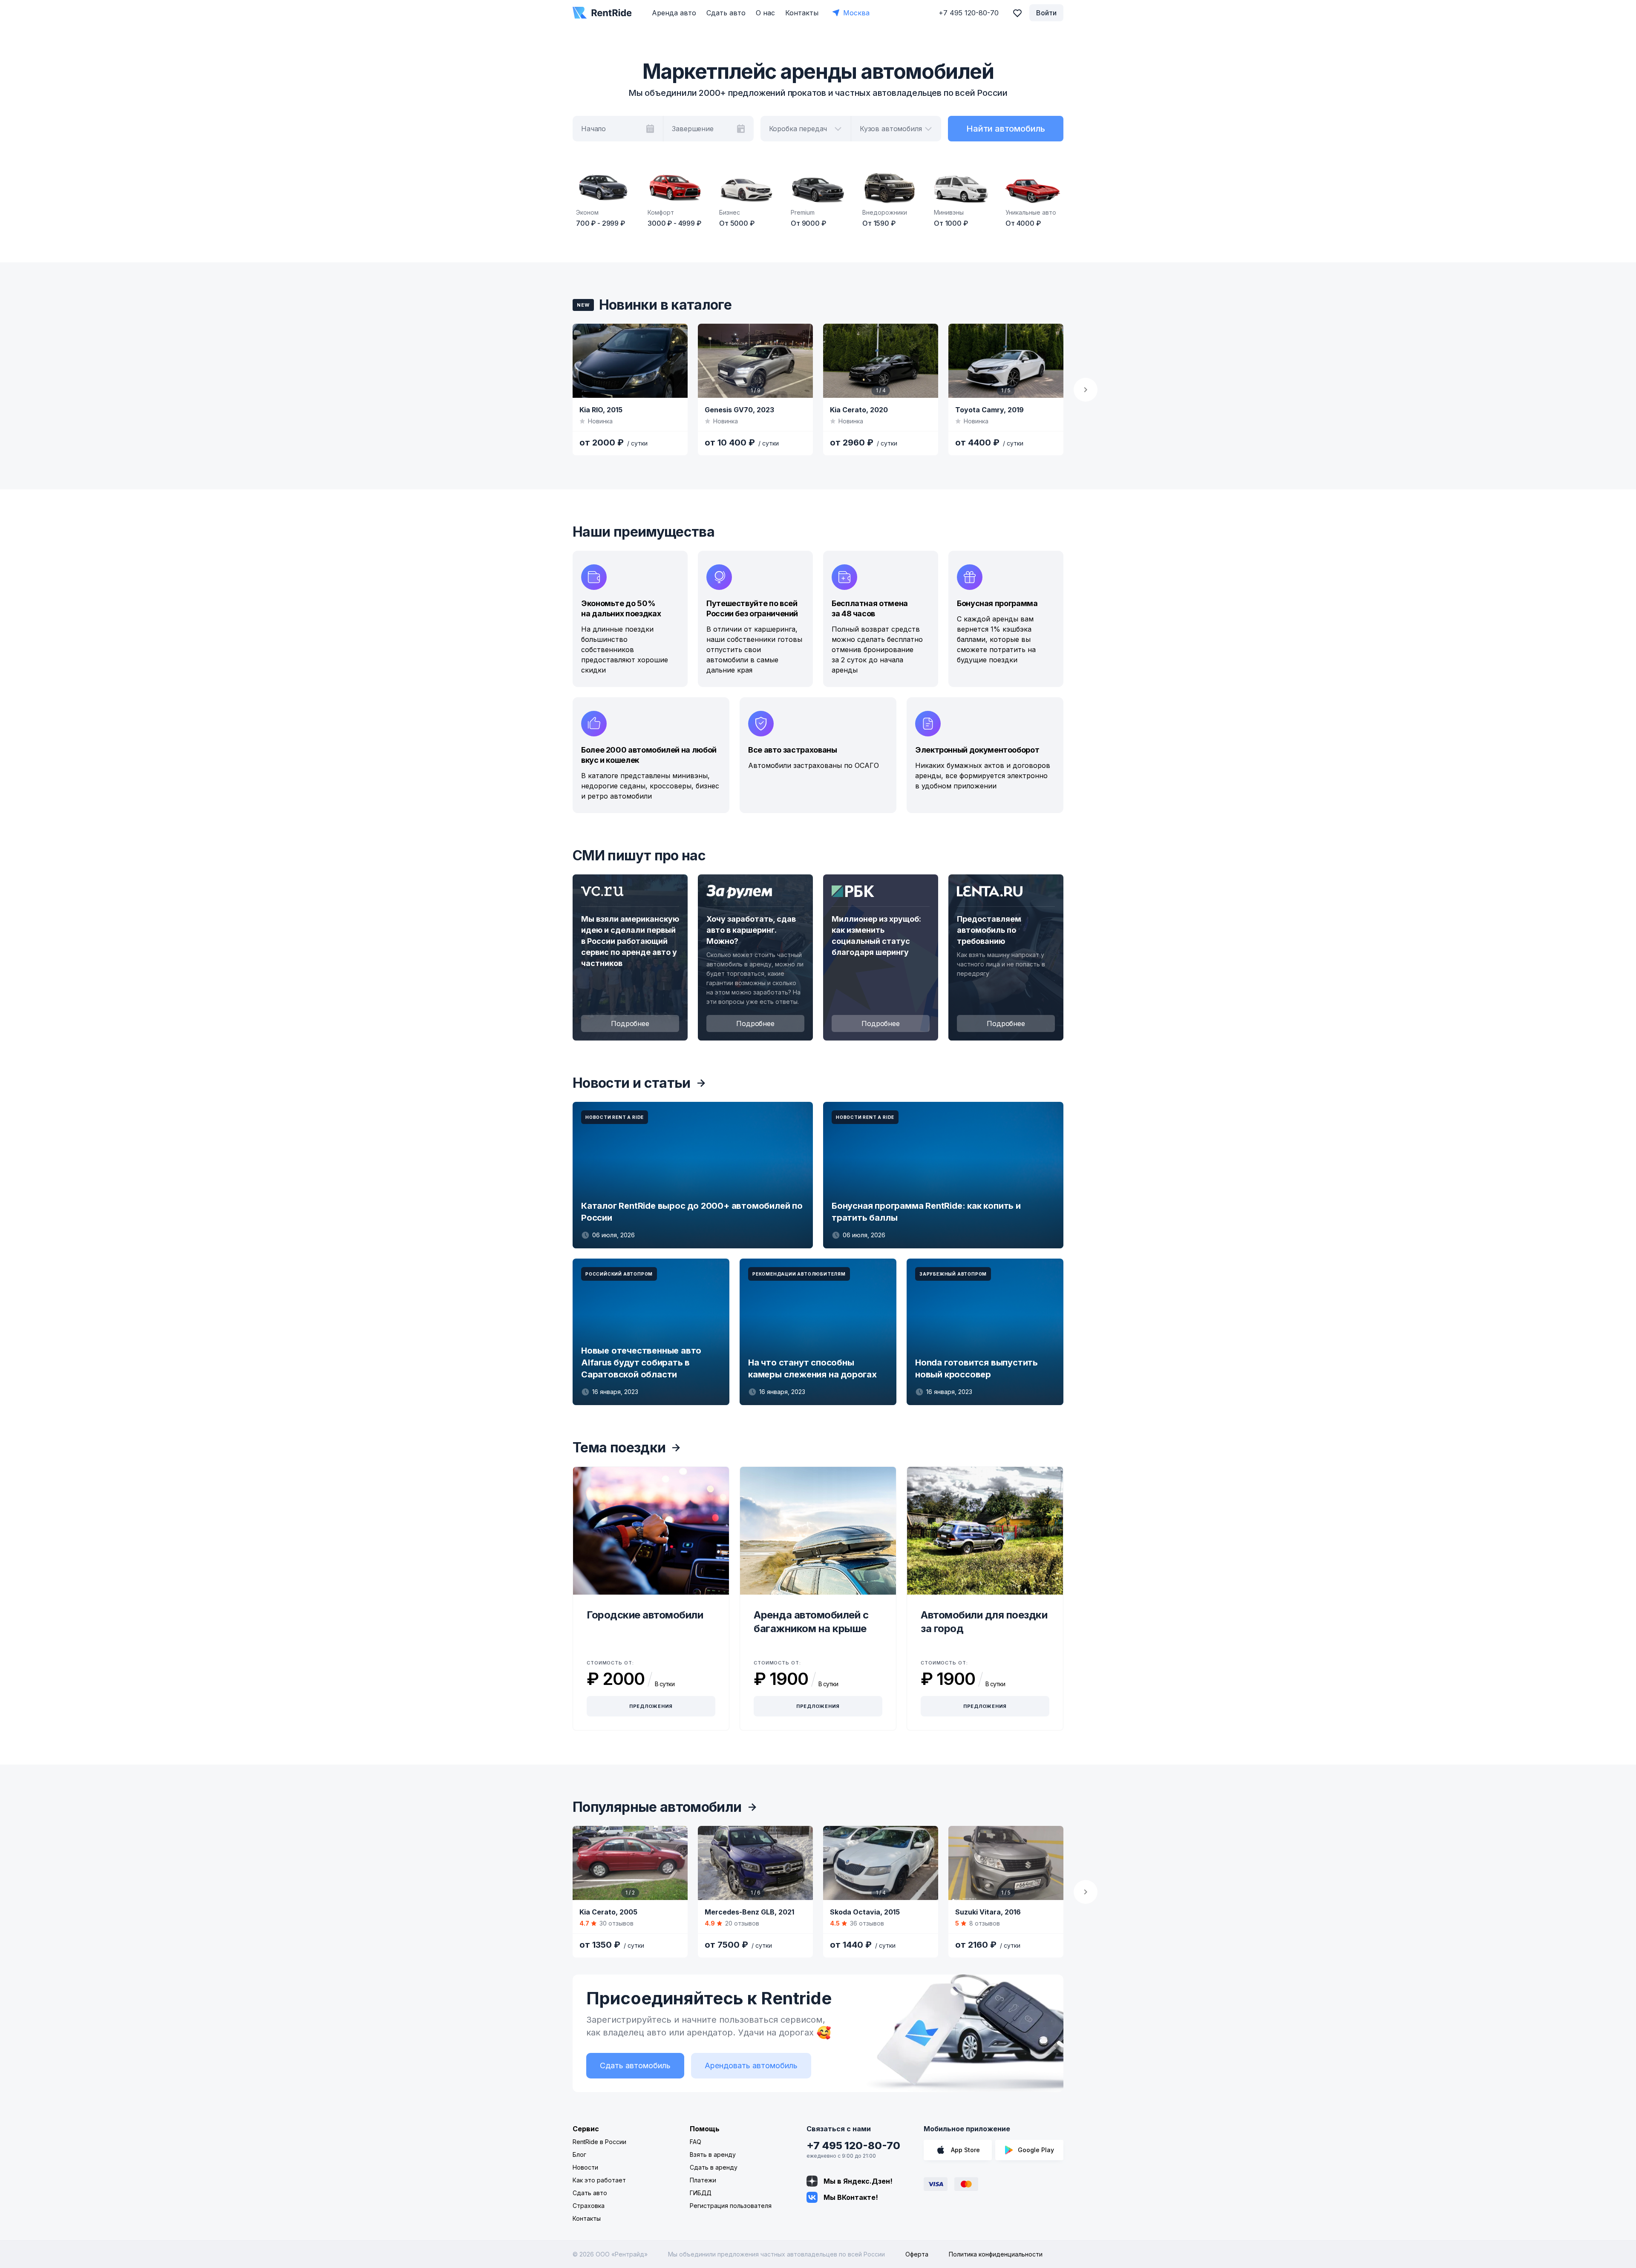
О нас (765, 13)
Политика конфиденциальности (996, 2254)
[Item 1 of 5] (1006, 361)
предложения (651, 1706)
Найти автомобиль (1006, 129)
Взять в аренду (713, 2154)
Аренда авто (674, 13)
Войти (1046, 13)
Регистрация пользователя (731, 2206)
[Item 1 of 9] (755, 361)
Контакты (802, 13)
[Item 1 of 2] (630, 1863)
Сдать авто (726, 13)
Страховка (589, 2206)
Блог (579, 2154)
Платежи (703, 2180)
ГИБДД (701, 2193)
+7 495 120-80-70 (853, 2146)
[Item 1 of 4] (881, 361)
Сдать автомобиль (635, 2065)
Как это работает (599, 2180)
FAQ (696, 2142)
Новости (585, 2167)
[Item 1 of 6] (755, 1863)
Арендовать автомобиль (751, 2065)
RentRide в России (599, 2142)
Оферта (917, 2254)
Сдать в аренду (714, 2167)
